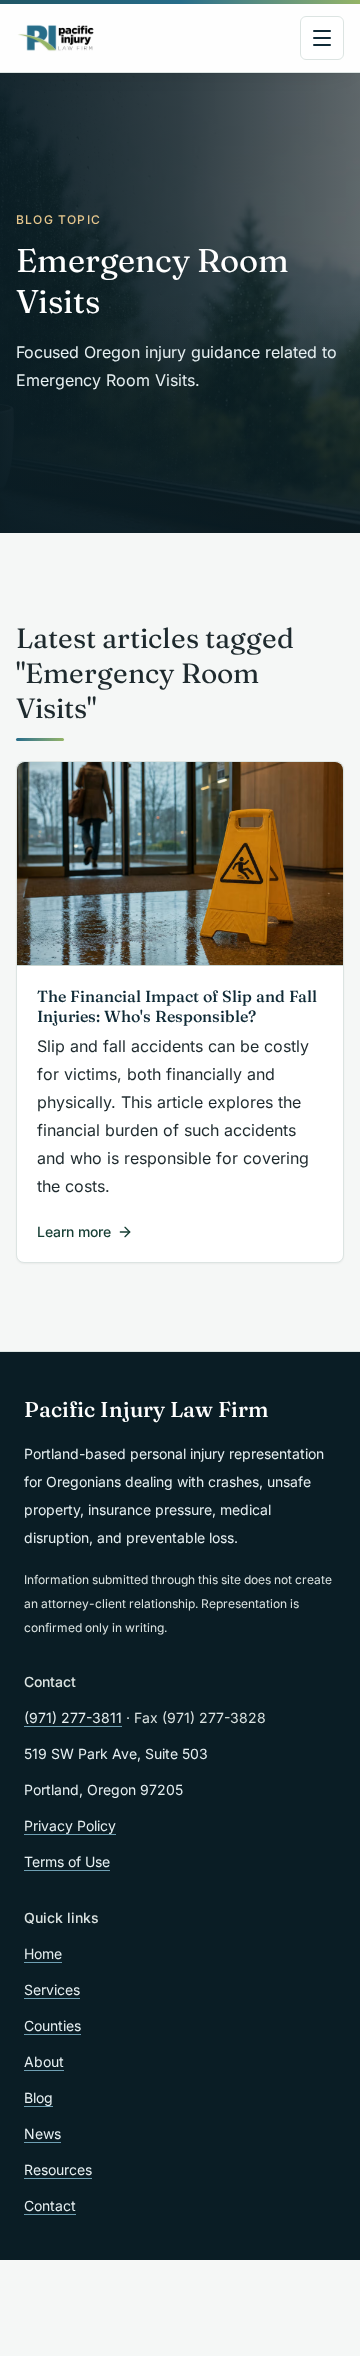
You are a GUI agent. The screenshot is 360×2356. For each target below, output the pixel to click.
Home (43, 1953)
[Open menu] (322, 38)
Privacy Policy (70, 1825)
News (42, 2133)
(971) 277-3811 (73, 1717)
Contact (50, 2205)
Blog (38, 2097)
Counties (52, 2025)
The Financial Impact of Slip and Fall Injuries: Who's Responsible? (177, 1006)
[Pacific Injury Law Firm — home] (56, 38)
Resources (58, 2169)
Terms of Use (67, 1861)
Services (52, 1989)
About (44, 2061)
